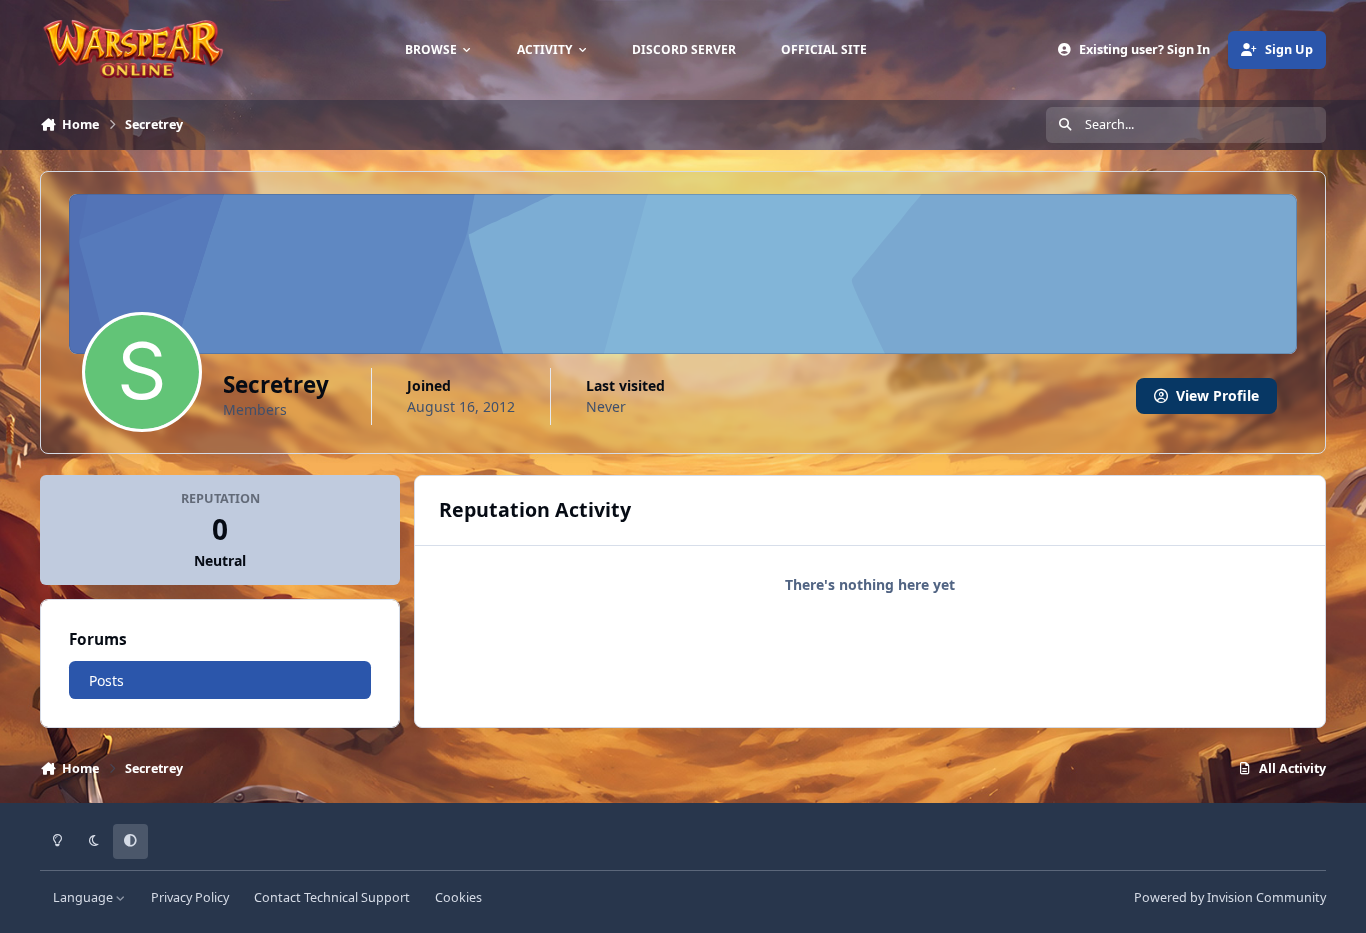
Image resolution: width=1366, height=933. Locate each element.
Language (84, 897)
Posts (106, 680)
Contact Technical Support (332, 897)
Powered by (1230, 897)
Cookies (458, 897)
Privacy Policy (190, 897)
